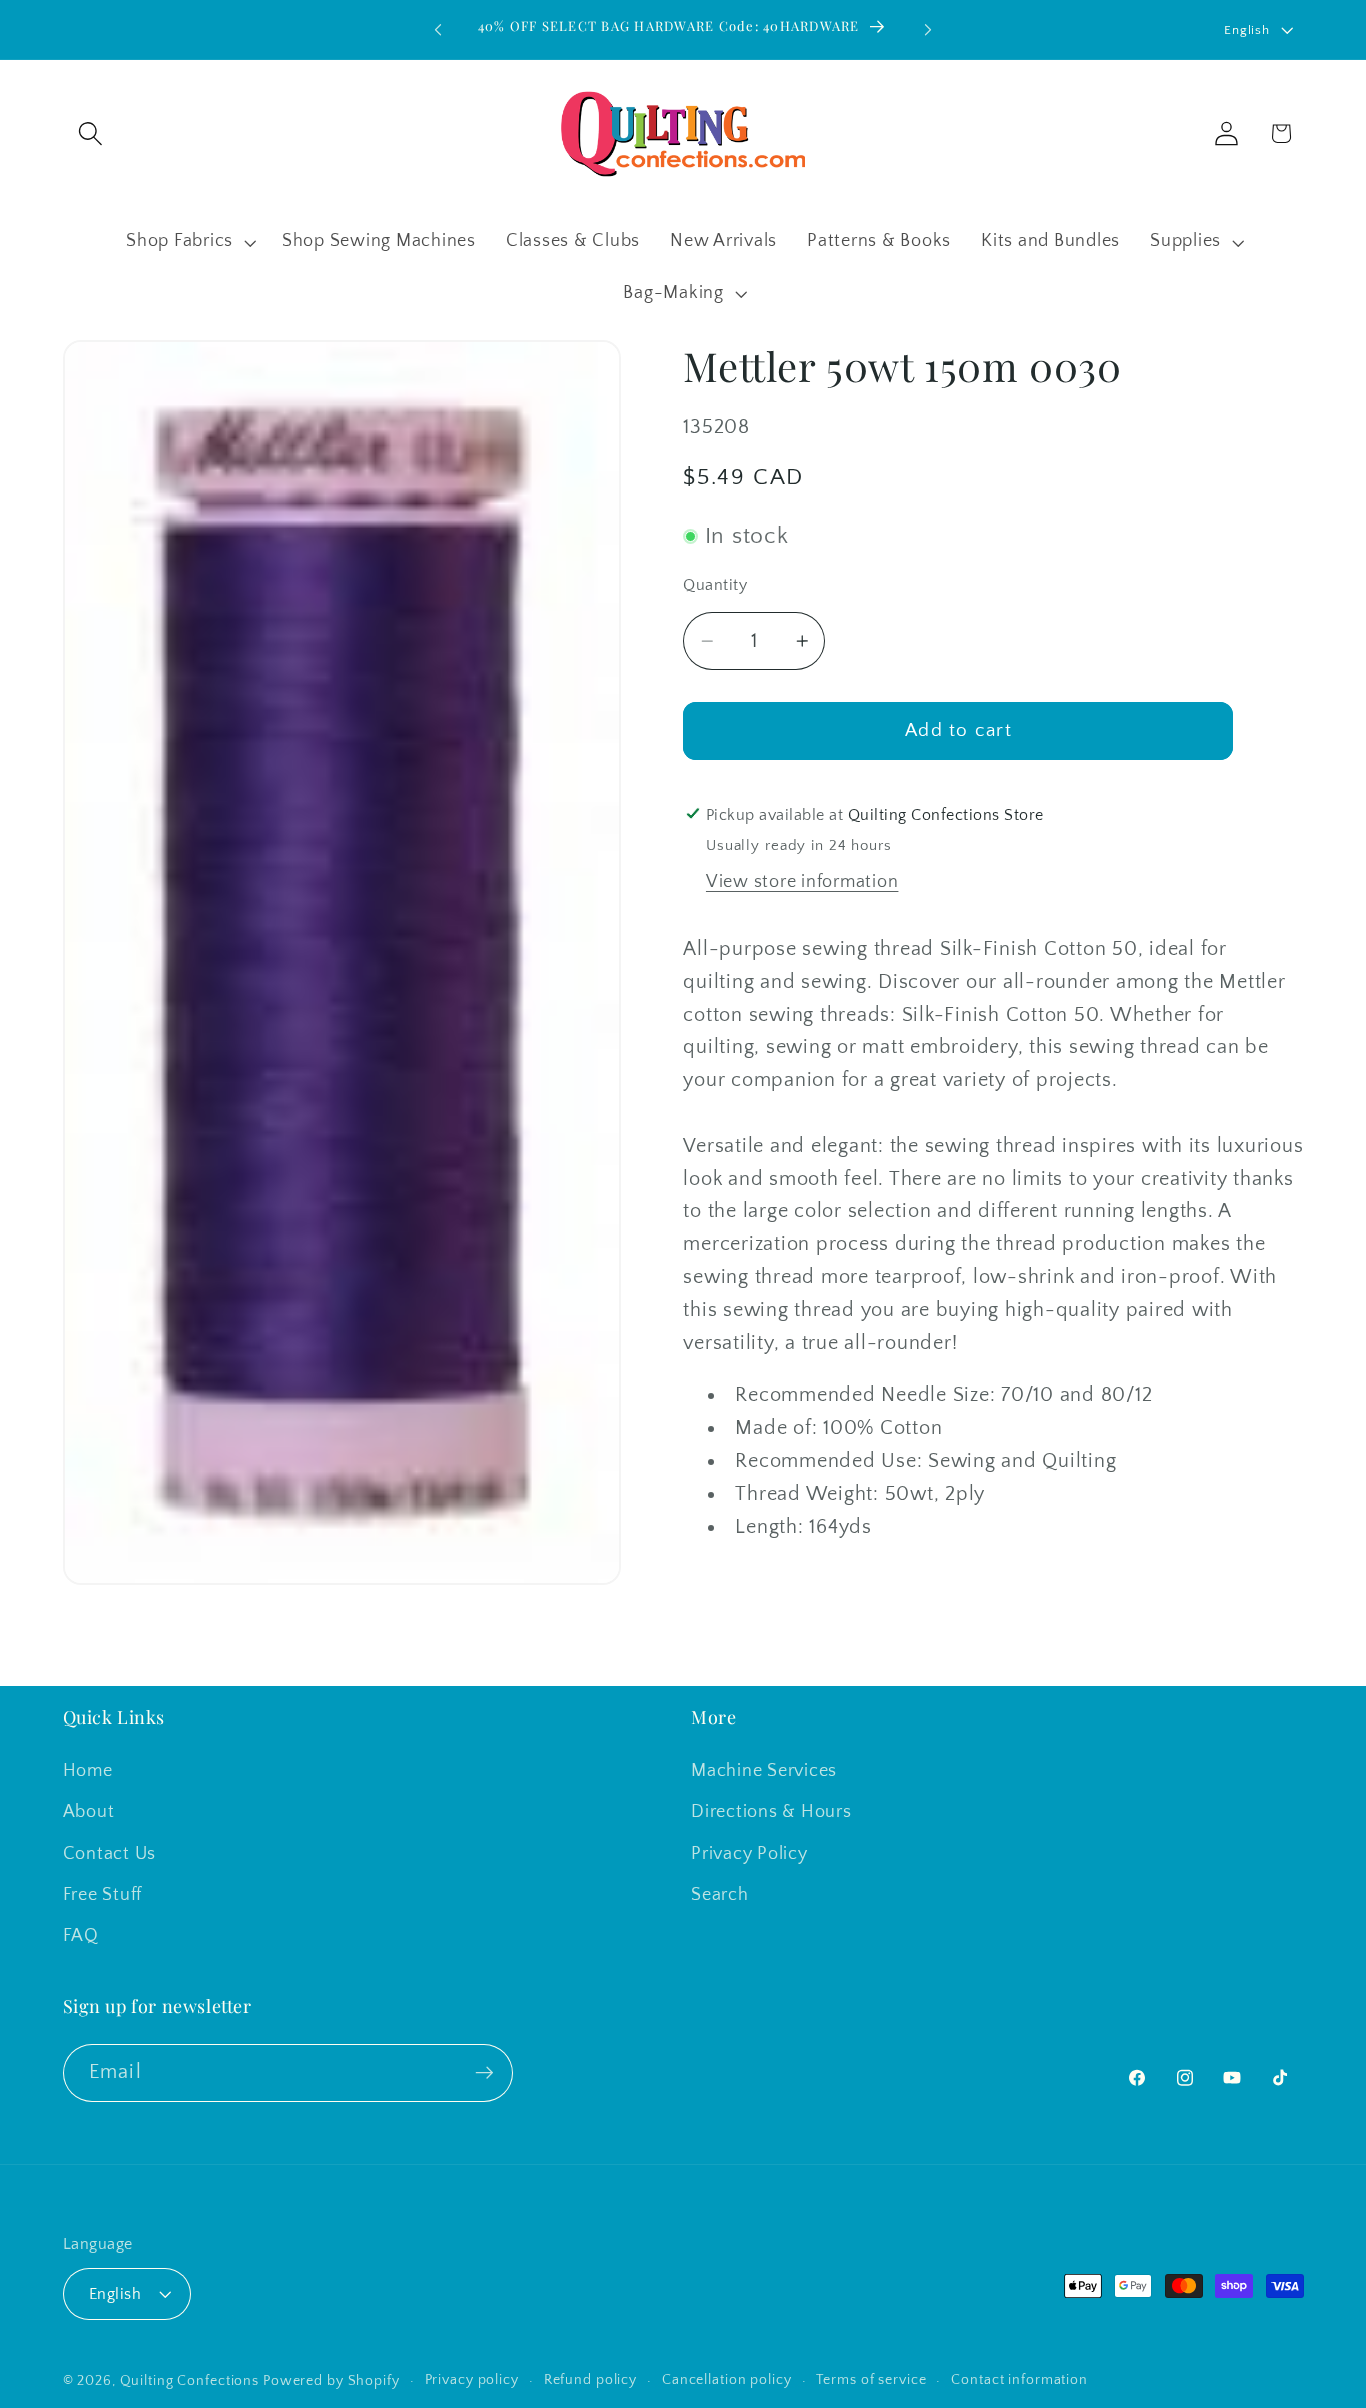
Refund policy (590, 2380)
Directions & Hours (771, 1813)
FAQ (81, 1936)
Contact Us (110, 1854)
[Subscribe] (484, 2072)
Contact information (1019, 2380)
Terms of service (871, 2380)
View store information (802, 882)
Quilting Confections (191, 2381)
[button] (90, 133)
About (89, 1813)
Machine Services (764, 1772)
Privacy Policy (749, 1854)
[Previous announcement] (438, 30)
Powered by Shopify (331, 2381)
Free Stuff (103, 1895)
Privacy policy (472, 2380)
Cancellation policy (727, 2380)
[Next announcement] (928, 30)
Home (88, 1772)
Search (720, 1895)
